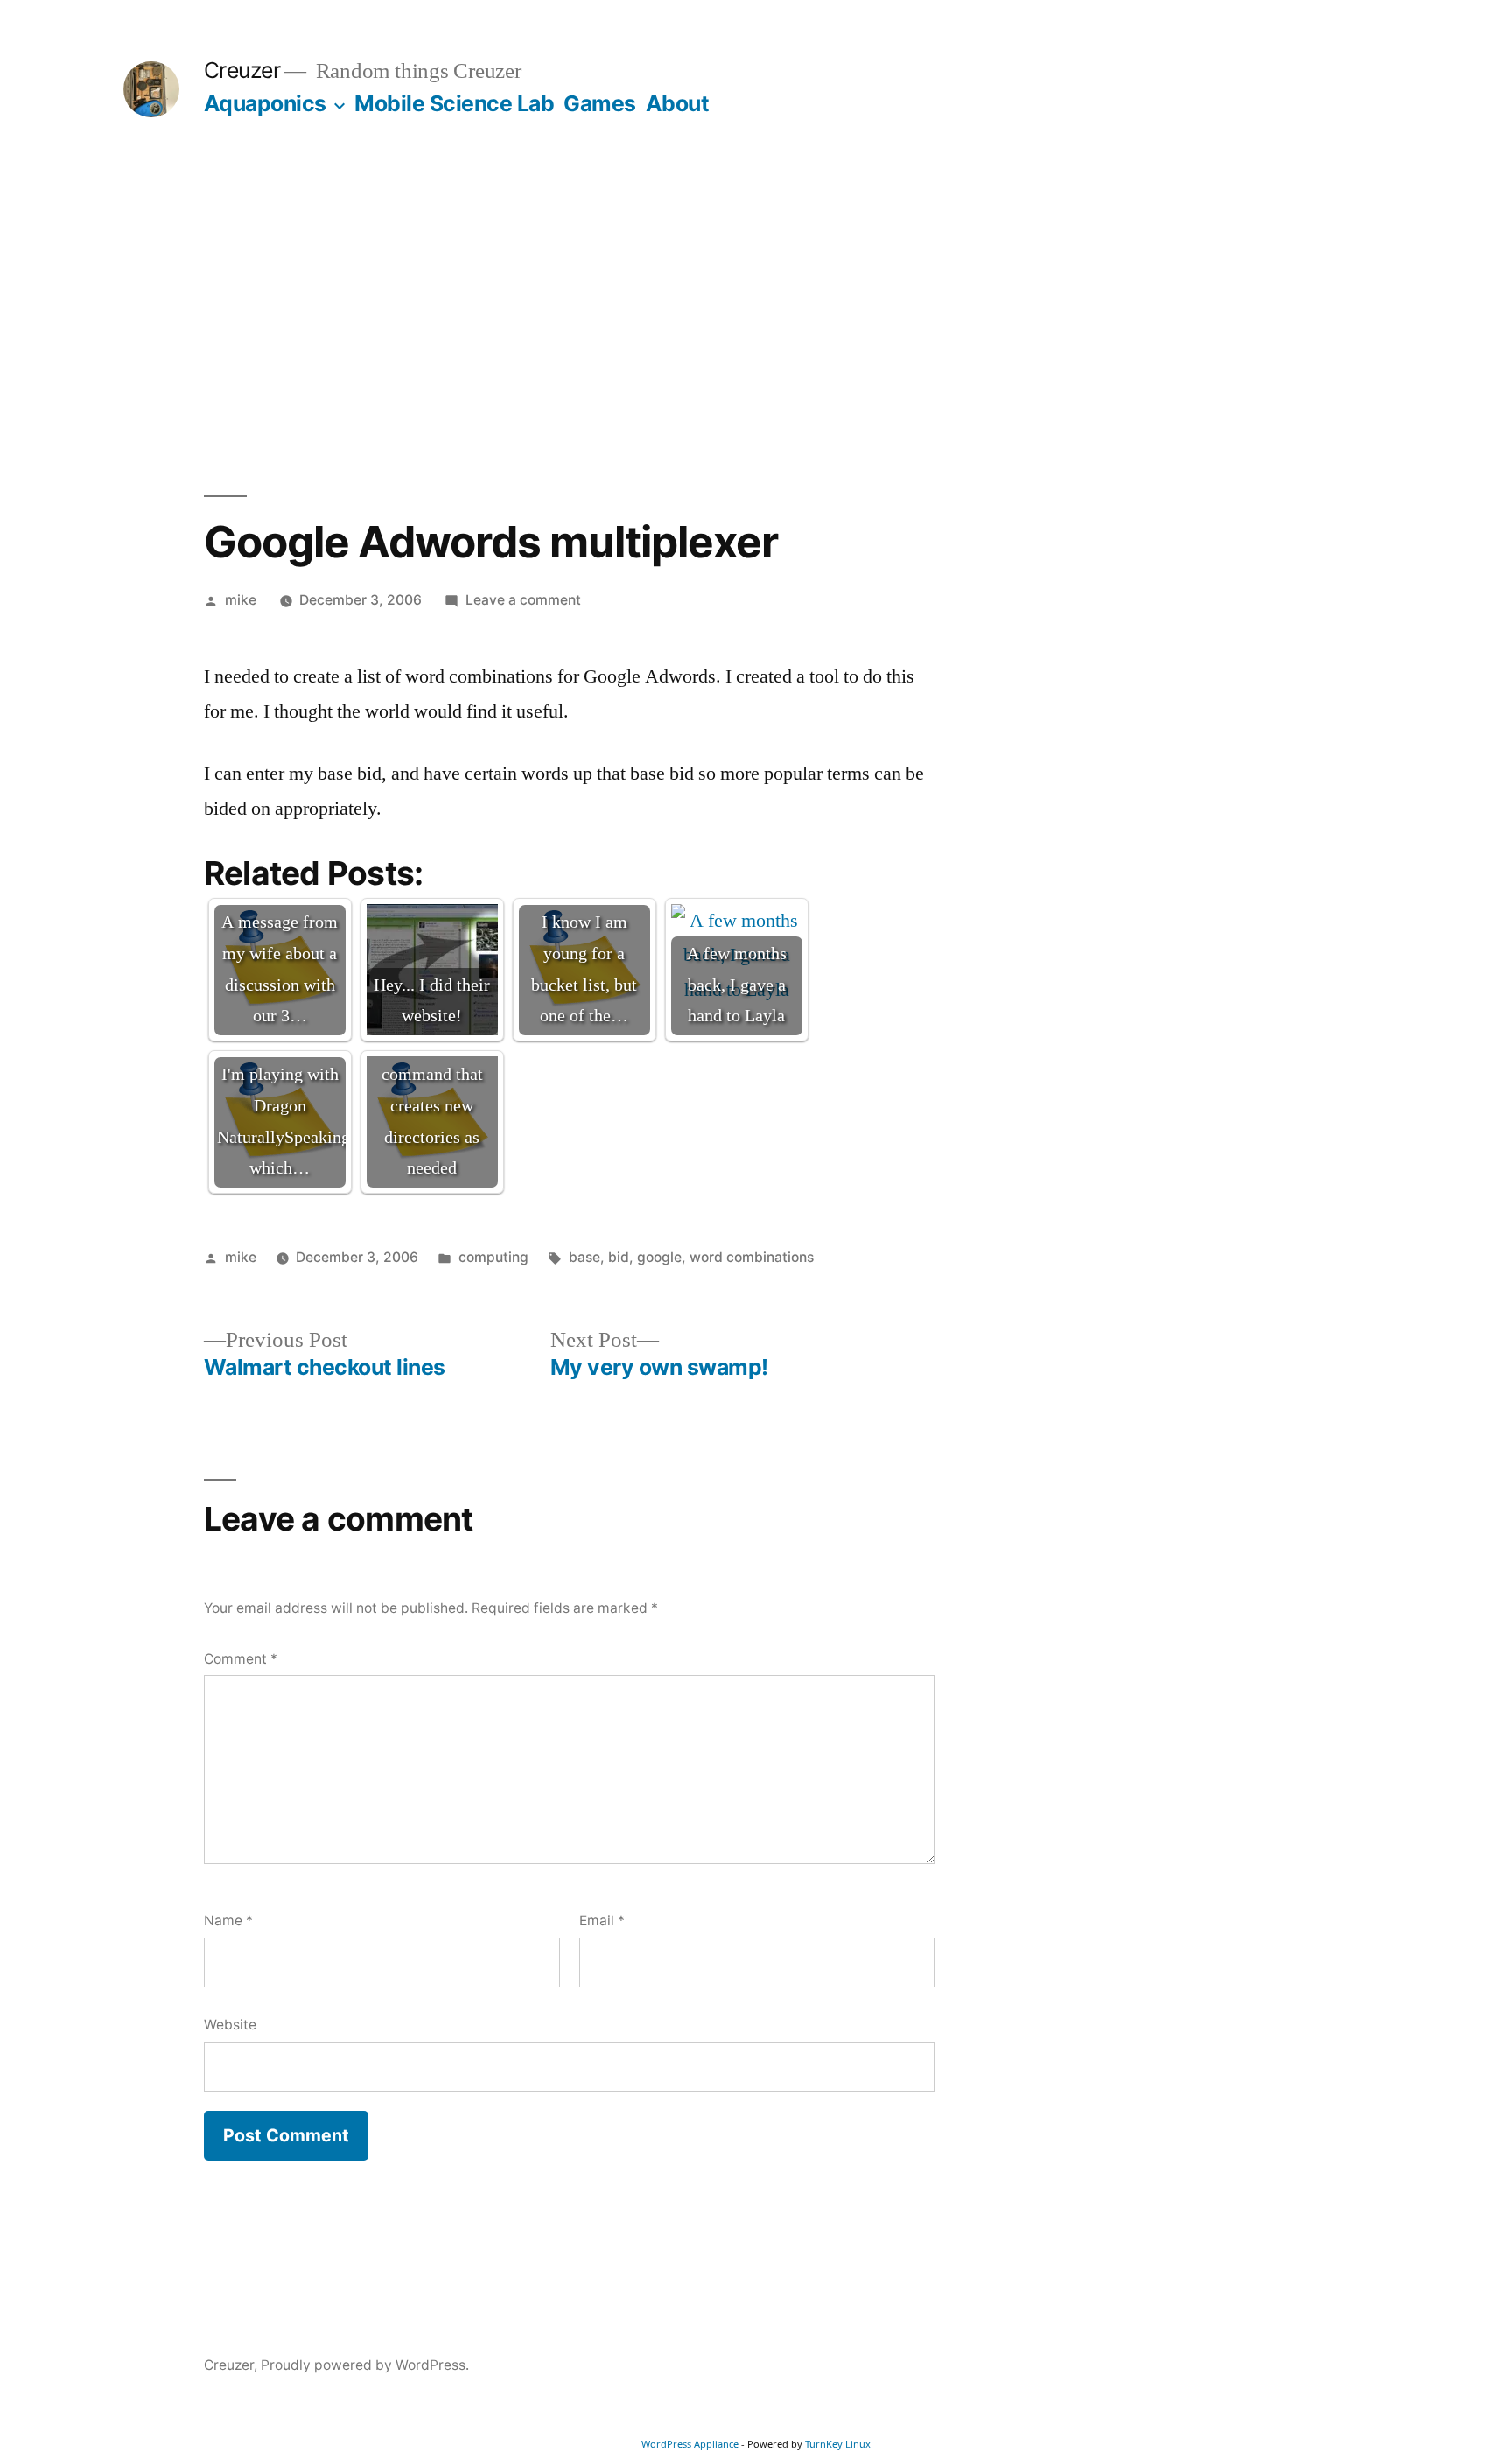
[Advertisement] (756, 306)
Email (602, 1920)
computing (493, 1257)
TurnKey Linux (838, 2444)
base (584, 1257)
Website (230, 2025)
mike (241, 600)
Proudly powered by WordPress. (365, 2365)
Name (228, 1920)
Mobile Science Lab (454, 103)
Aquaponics (265, 103)
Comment (241, 1659)
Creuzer (242, 70)
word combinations (752, 1257)
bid (619, 1257)
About (678, 103)
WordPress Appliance (690, 2444)
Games (600, 103)
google (659, 1257)
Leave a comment (523, 600)
